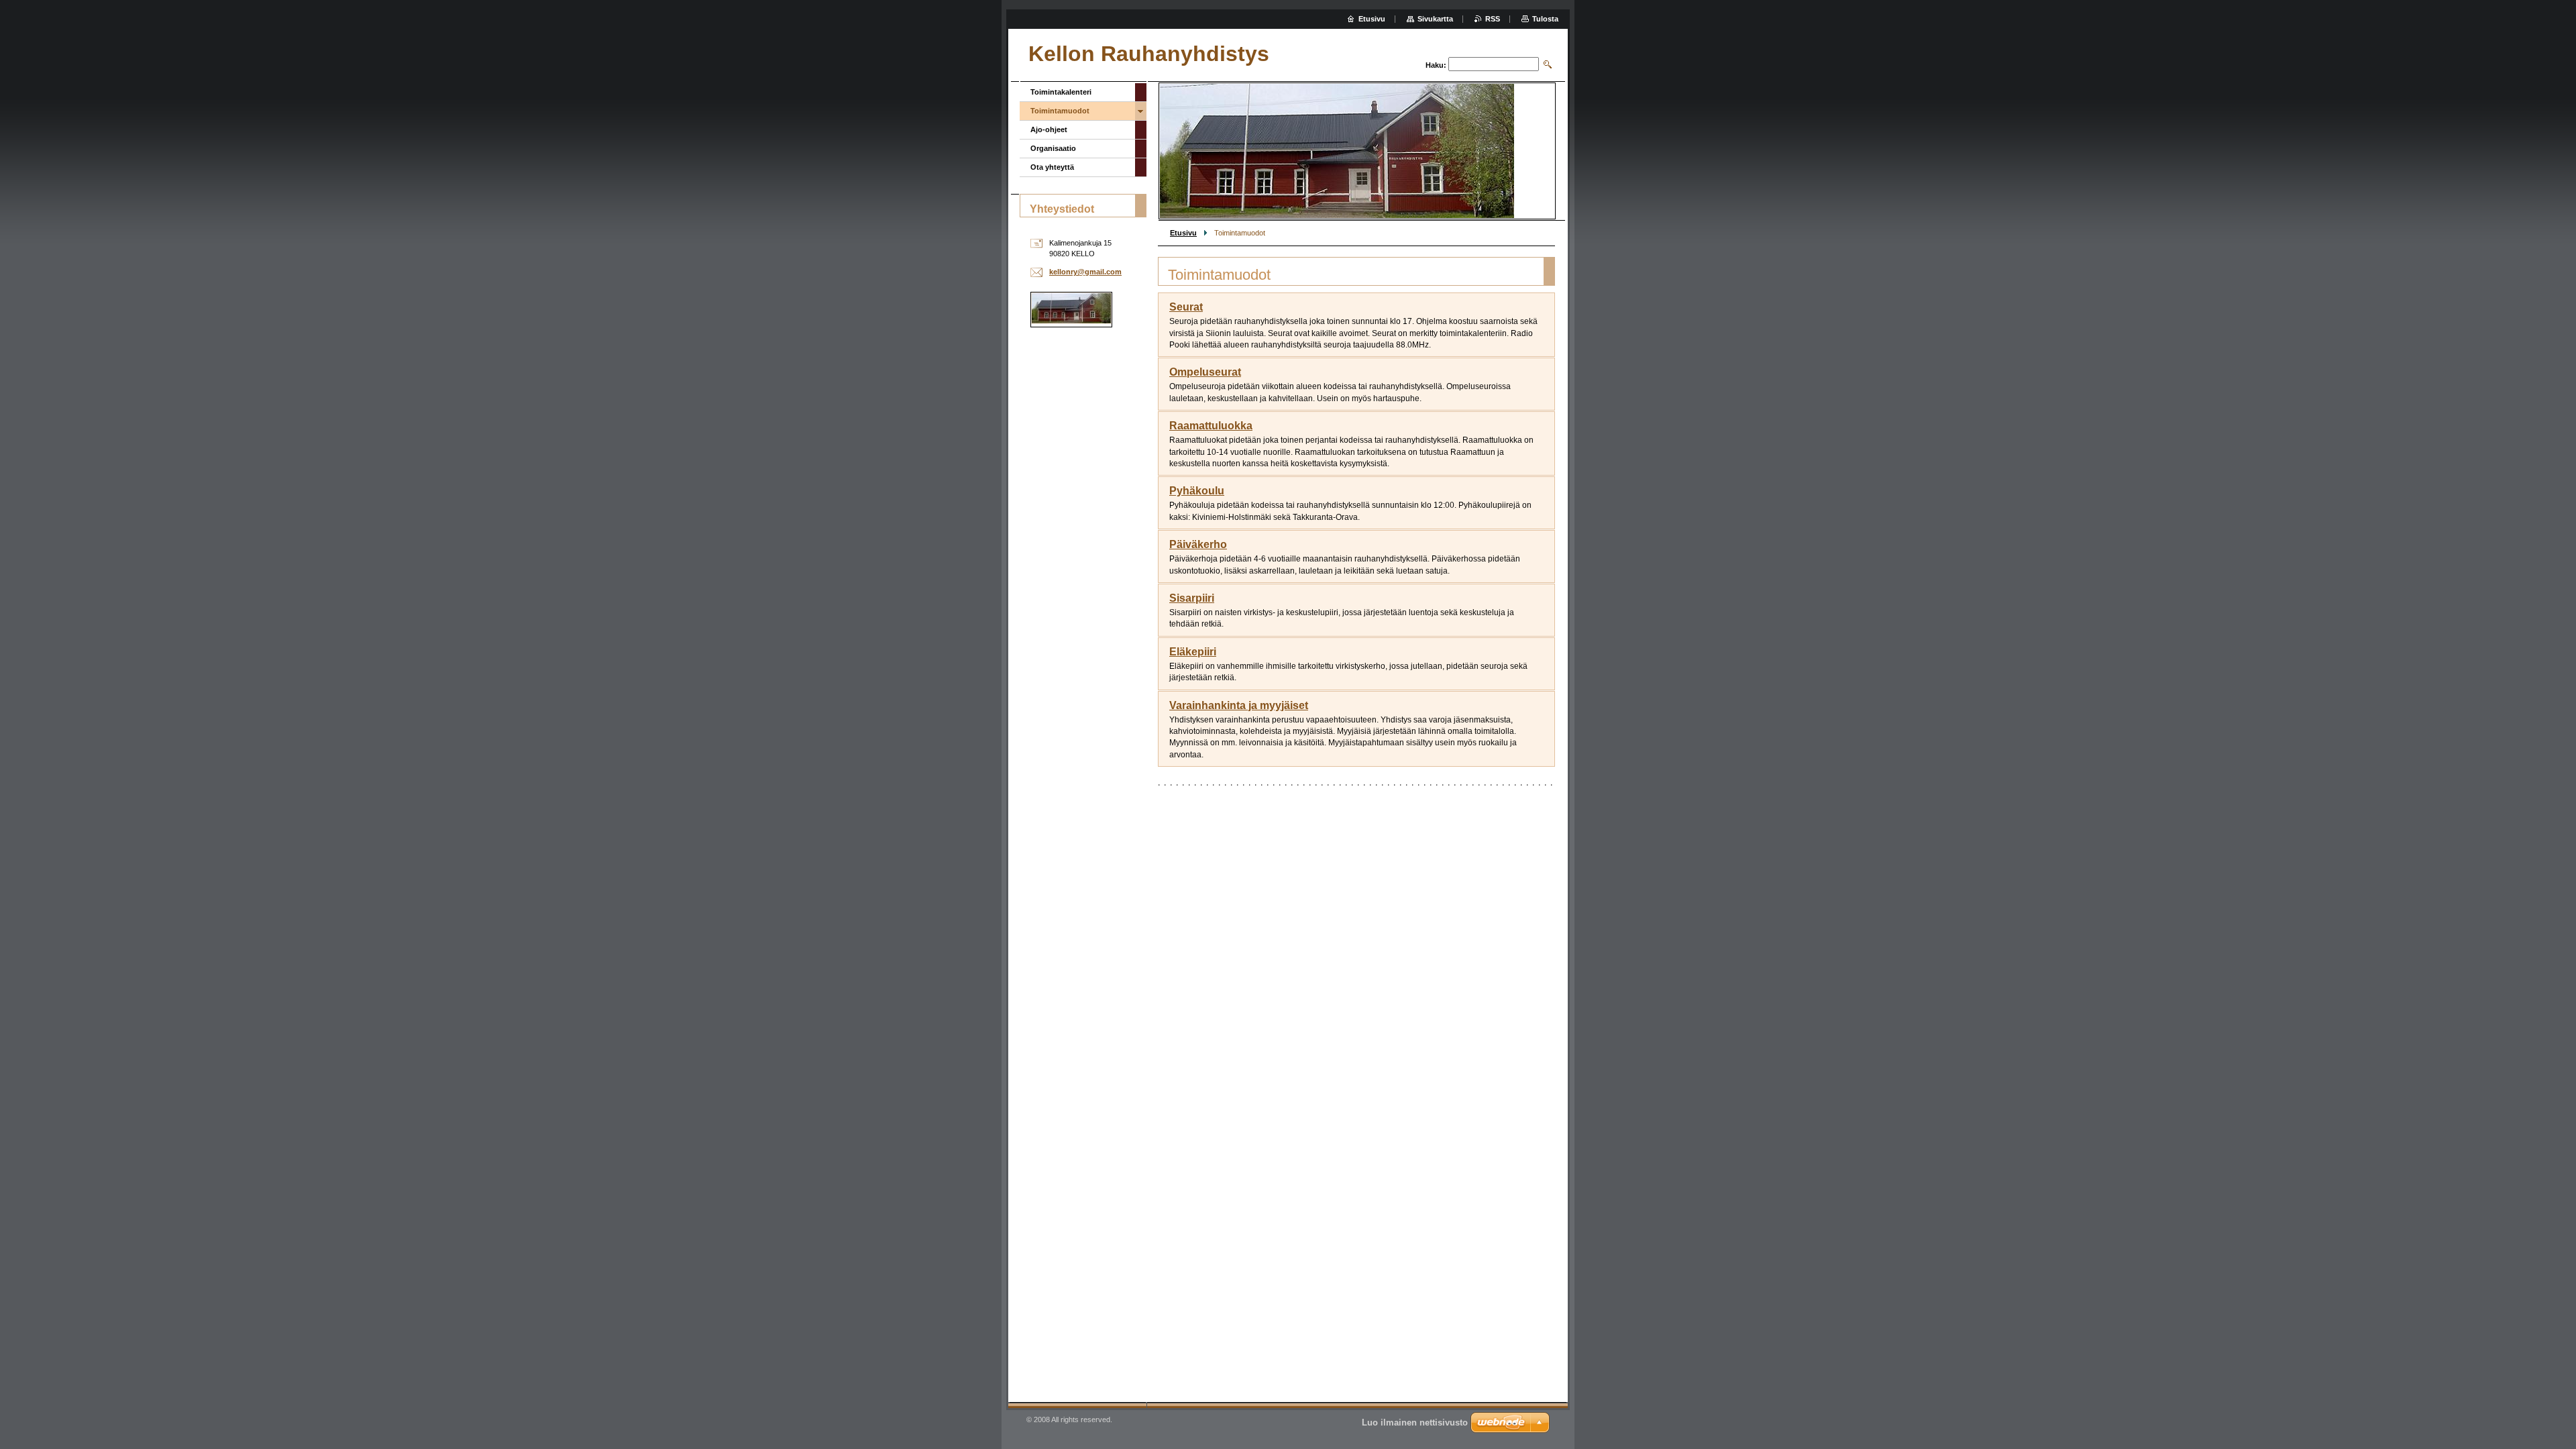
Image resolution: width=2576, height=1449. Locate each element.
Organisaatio (1053, 148)
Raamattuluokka (1211, 426)
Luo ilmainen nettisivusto (1415, 1423)
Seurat (1186, 307)
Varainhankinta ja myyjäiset (1239, 705)
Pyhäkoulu (1197, 491)
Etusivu (1183, 233)
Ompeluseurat (1205, 372)
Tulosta (1545, 19)
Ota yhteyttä (1052, 167)
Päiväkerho (1198, 544)
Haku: (1436, 65)
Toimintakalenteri (1061, 92)
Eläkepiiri (1193, 652)
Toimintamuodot (1060, 111)
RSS (1493, 19)
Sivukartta (1435, 19)
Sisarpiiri (1192, 598)
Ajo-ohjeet (1049, 129)
